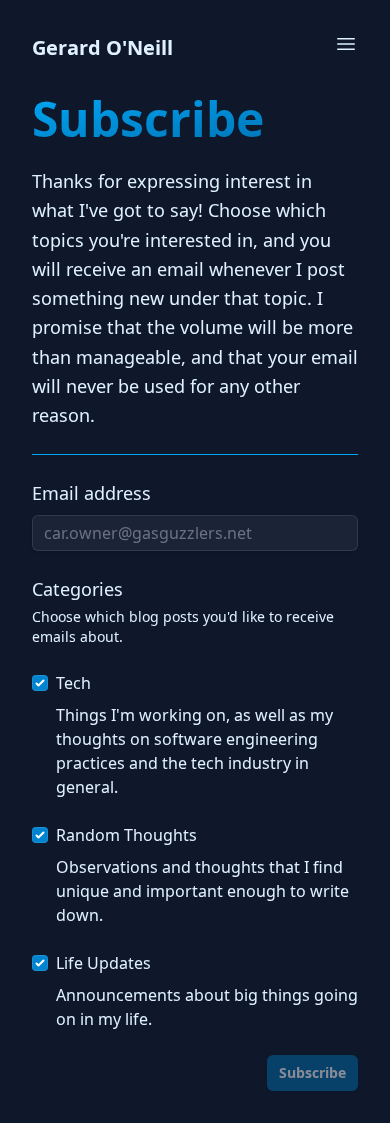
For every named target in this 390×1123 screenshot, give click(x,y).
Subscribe (312, 1072)
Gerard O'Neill (102, 47)
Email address (91, 493)
